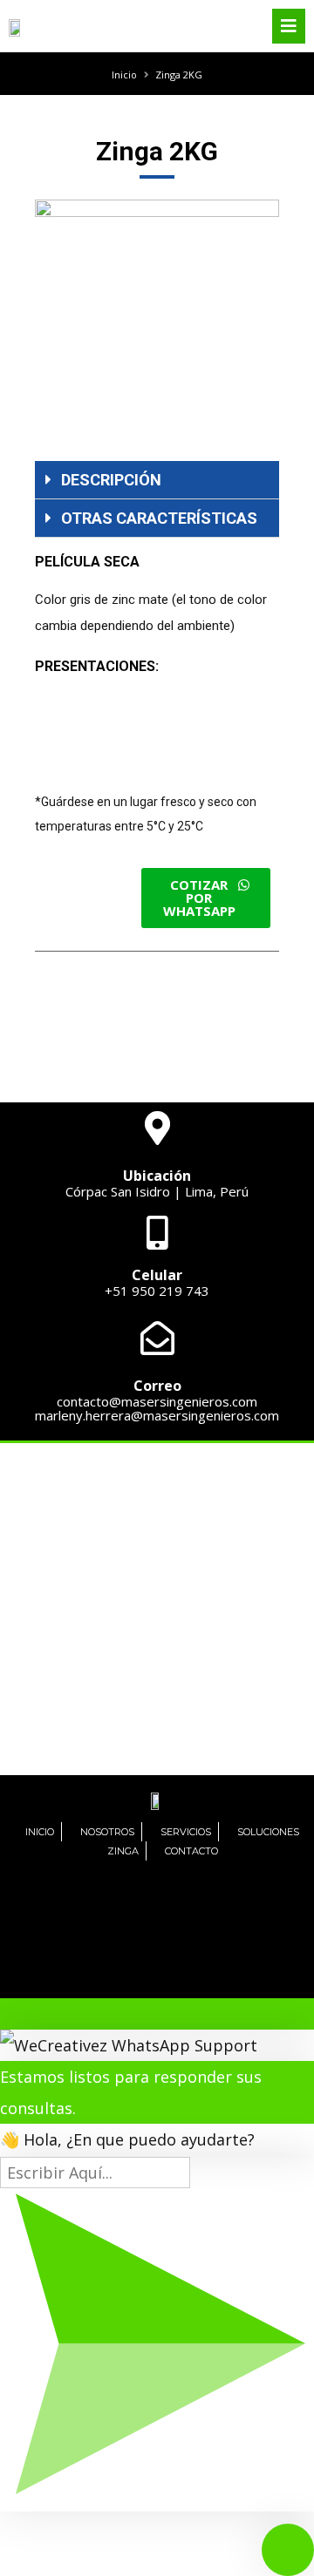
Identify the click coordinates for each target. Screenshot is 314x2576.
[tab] (157, 480)
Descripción (111, 480)
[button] (206, 898)
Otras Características (159, 518)
